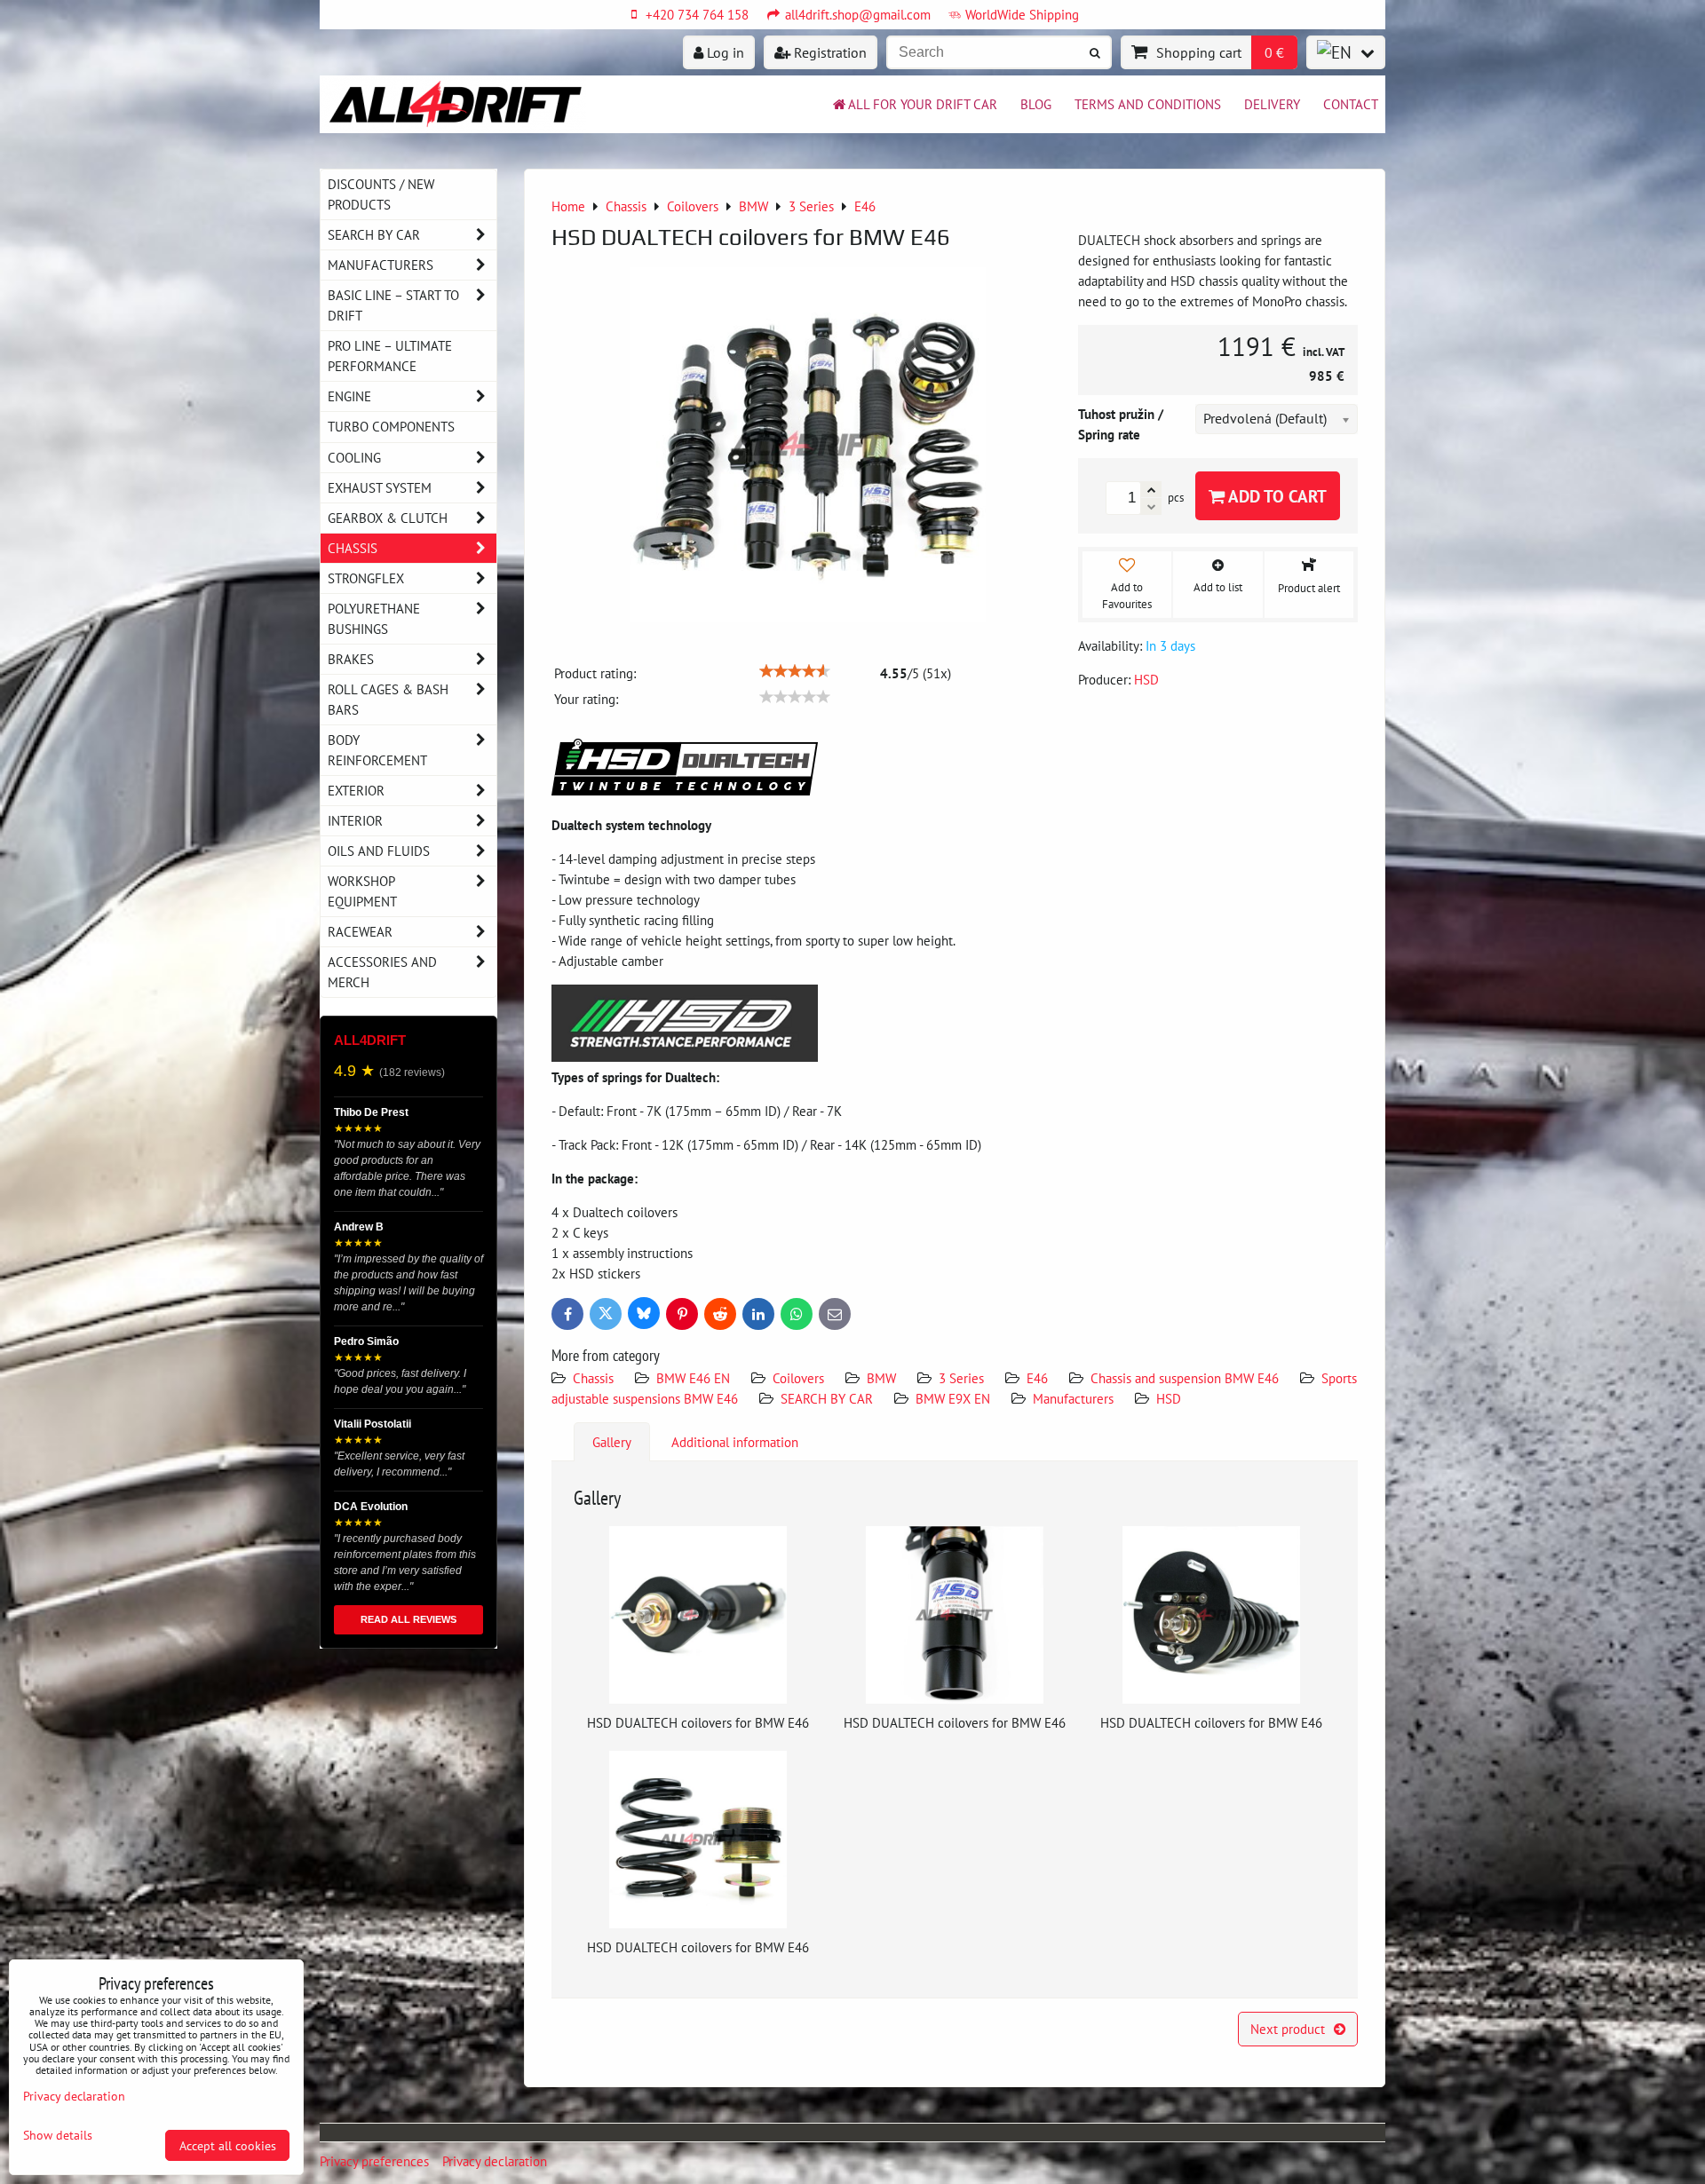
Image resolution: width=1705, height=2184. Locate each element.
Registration (829, 52)
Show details (58, 2135)
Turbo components (391, 426)
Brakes (351, 659)
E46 (1037, 1378)
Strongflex (366, 578)
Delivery (1272, 104)
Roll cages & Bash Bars (388, 699)
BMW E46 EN (693, 1378)
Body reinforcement (377, 750)
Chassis (593, 1378)
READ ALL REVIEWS (408, 1619)
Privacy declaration (495, 2161)
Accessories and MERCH (382, 972)
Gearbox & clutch (388, 518)
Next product (1288, 2029)
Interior (355, 820)
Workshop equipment (362, 891)
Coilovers (798, 1378)
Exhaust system (380, 487)
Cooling (354, 457)
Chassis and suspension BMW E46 (1185, 1378)
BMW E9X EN (953, 1398)
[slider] (795, 671)
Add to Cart (1276, 496)
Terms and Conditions (1148, 104)
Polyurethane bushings (374, 618)
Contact (1351, 104)
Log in (724, 52)
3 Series (961, 1378)
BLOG (1036, 104)
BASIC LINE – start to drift (393, 305)
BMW (881, 1378)
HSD (1169, 1398)
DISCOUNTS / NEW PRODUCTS (381, 194)
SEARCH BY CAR (827, 1398)
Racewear (360, 931)
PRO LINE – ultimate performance (390, 356)
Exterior (356, 790)
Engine (349, 396)
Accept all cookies (228, 2145)
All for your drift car (923, 104)
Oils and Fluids (379, 851)
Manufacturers (1073, 1398)
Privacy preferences (374, 2161)
